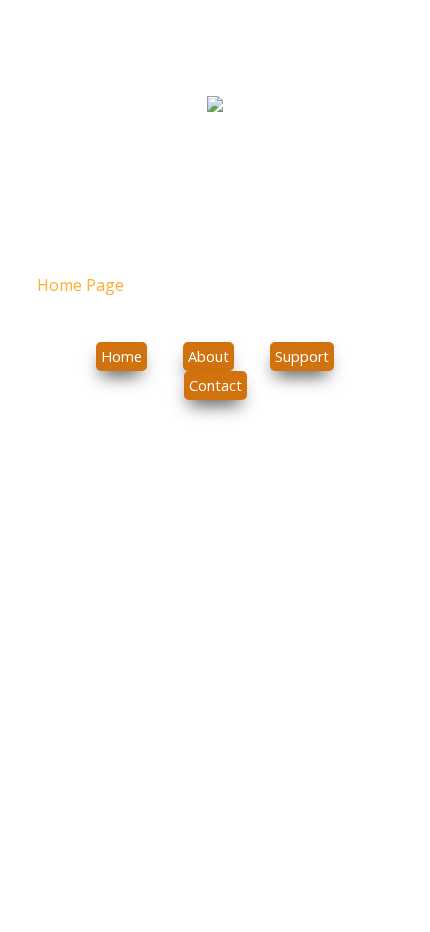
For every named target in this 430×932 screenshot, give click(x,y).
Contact (215, 385)
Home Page (82, 285)
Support (302, 356)
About (208, 356)
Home (121, 356)
